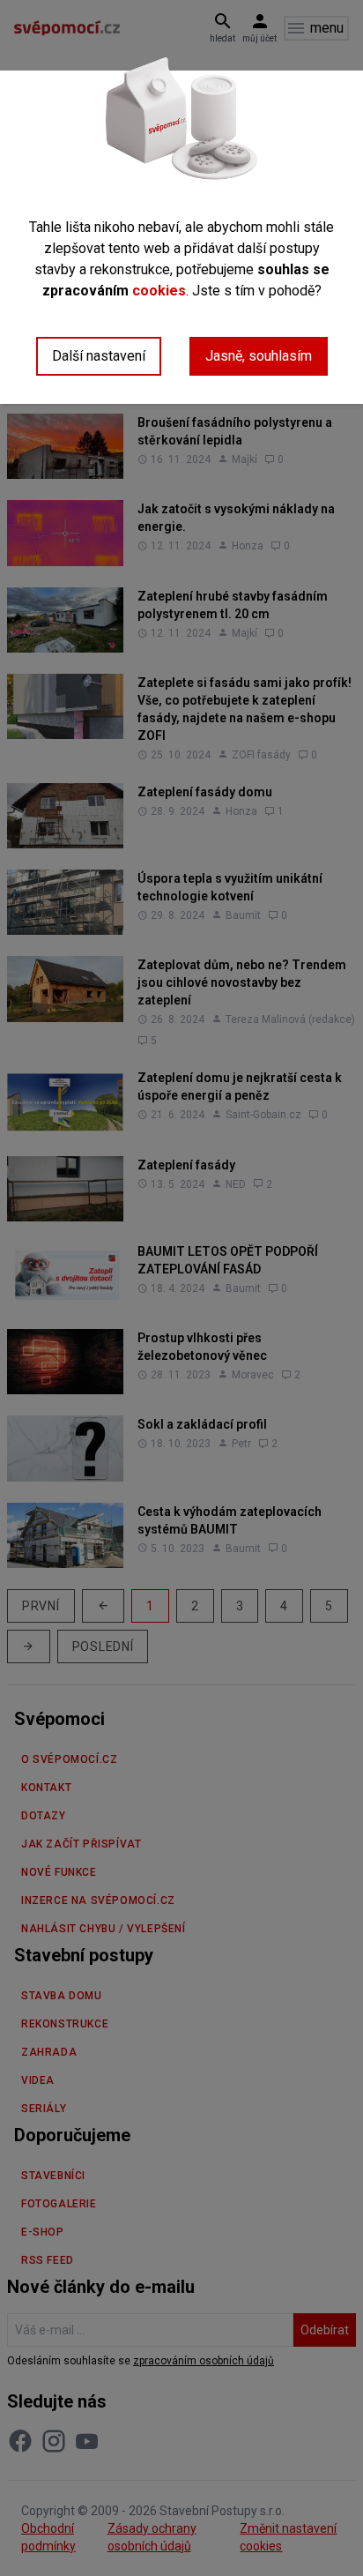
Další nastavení (99, 356)
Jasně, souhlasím (259, 356)
